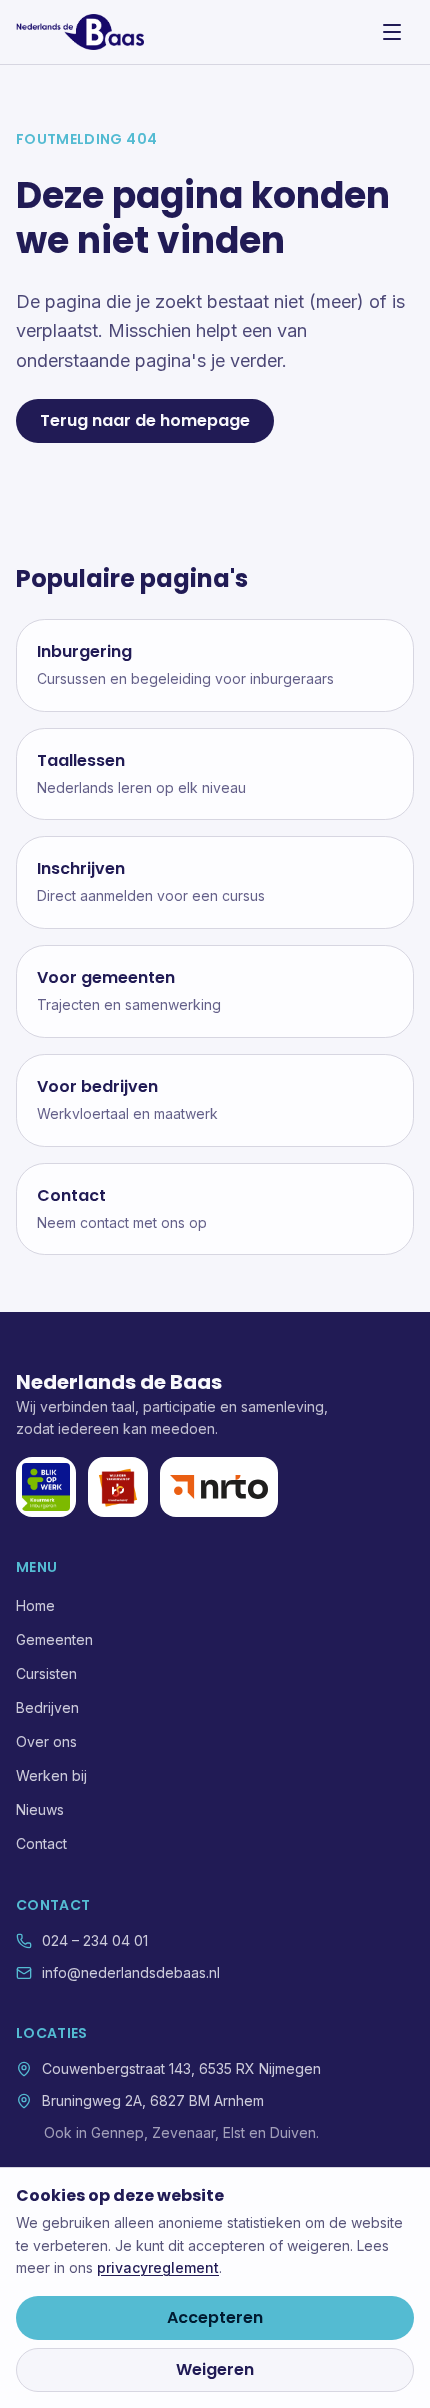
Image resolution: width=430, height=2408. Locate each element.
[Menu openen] (392, 32)
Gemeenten (54, 1639)
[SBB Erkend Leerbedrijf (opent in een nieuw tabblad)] (118, 1487)
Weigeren (215, 2369)
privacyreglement (158, 2267)
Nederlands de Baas (119, 1382)
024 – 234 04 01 (95, 1940)
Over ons (46, 1741)
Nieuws (40, 1809)
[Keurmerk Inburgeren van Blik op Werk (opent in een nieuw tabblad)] (46, 1487)
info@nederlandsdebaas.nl (131, 1972)
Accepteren (215, 2317)
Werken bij (51, 1775)
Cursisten (46, 1673)
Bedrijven (47, 1707)
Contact (41, 1843)
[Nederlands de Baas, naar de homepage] (80, 32)
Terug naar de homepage (145, 420)
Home (35, 1605)
